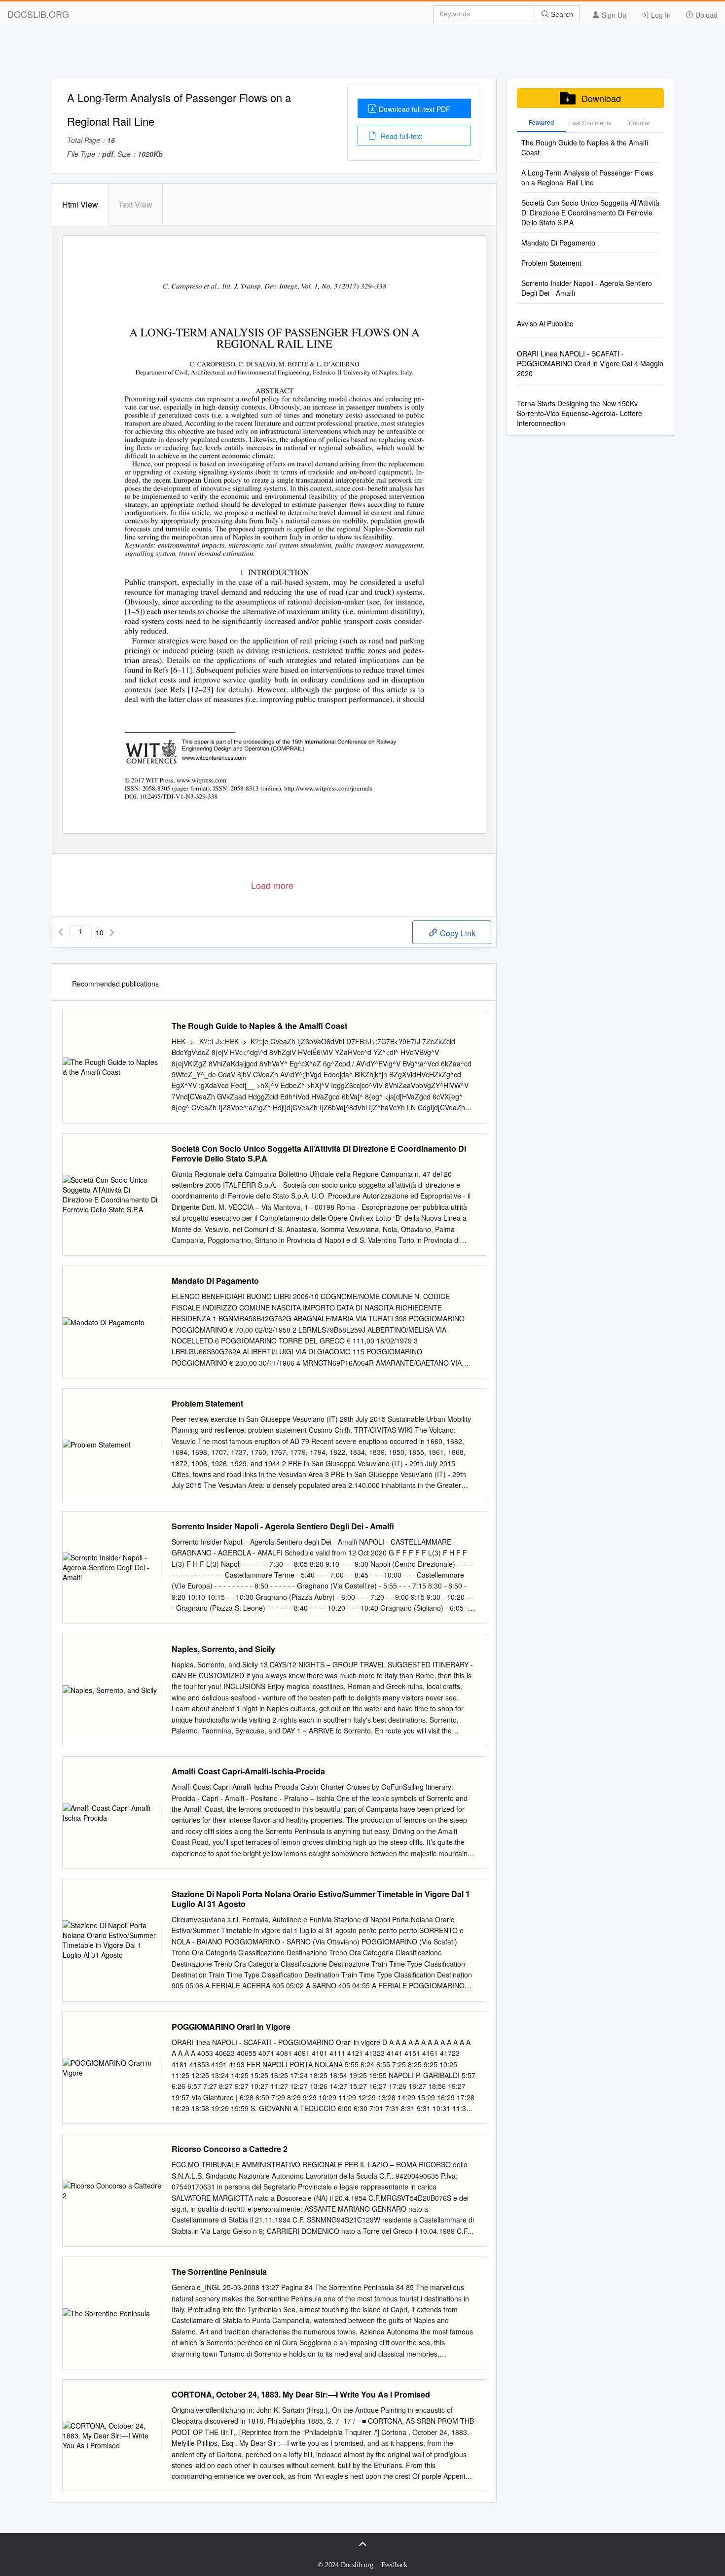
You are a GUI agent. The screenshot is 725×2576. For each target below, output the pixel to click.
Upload (706, 15)
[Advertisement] (362, 56)
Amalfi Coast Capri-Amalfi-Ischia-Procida (248, 1771)
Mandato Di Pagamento (215, 1281)
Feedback (394, 2565)
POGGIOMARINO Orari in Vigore (231, 2027)
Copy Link (457, 933)
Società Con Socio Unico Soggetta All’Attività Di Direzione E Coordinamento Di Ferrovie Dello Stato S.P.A (319, 1154)
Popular (639, 123)
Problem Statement (207, 1404)
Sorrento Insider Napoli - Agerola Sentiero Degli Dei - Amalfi (283, 1526)
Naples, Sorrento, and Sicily (223, 1649)
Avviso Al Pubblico (545, 323)
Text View (135, 204)
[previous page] (61, 932)
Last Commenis (590, 123)
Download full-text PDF (415, 109)
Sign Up (613, 15)
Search (561, 14)
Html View (80, 204)
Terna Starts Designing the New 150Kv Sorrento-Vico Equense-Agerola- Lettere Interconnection (580, 413)
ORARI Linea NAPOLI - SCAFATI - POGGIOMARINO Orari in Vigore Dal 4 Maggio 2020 (590, 363)
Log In (660, 15)
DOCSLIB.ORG (38, 14)
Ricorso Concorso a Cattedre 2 (230, 2149)
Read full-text (400, 136)
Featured (541, 122)
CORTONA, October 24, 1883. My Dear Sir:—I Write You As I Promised (301, 2395)
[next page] (112, 932)
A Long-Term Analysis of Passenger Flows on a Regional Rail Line (587, 177)
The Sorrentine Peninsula (219, 2272)
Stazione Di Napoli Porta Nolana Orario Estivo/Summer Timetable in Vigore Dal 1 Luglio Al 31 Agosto (321, 1899)
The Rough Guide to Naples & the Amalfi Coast (259, 1026)
